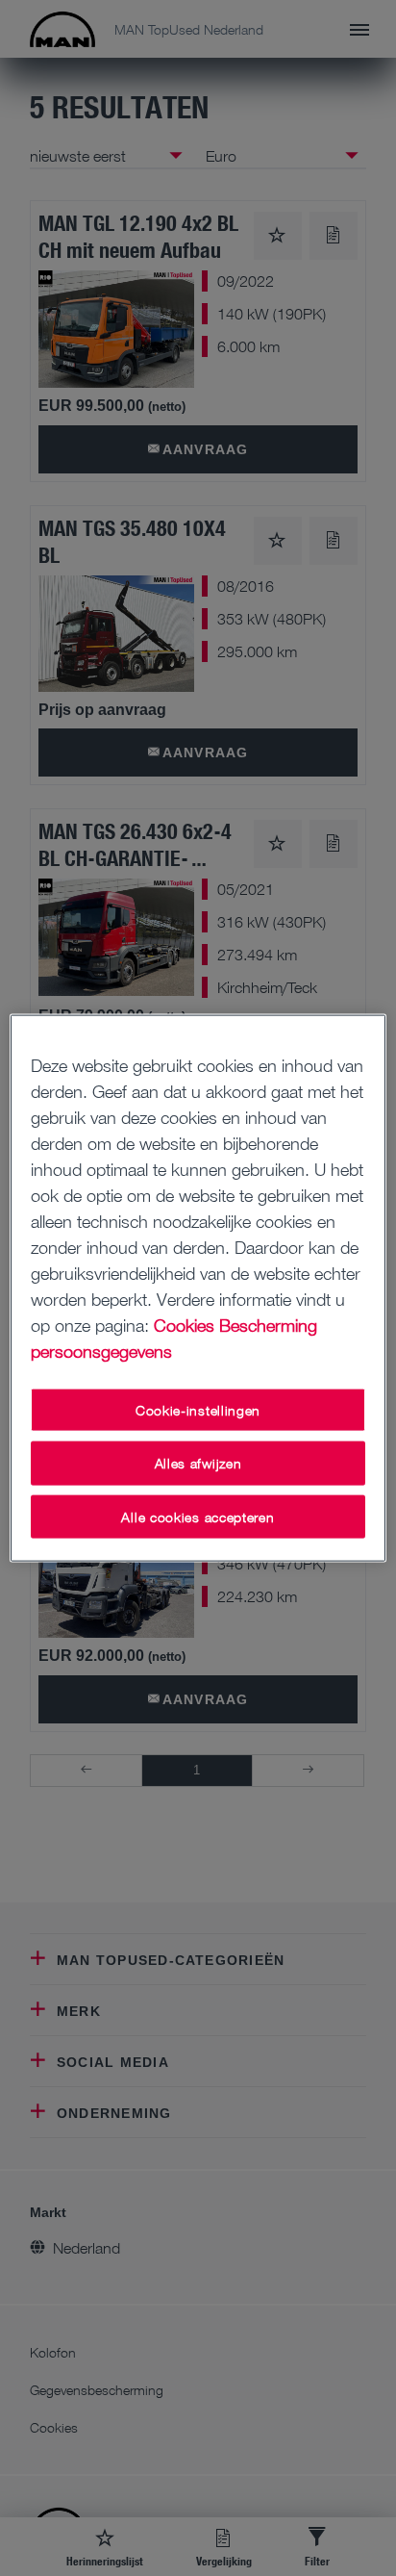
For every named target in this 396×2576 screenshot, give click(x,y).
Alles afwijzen (198, 1463)
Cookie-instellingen (198, 1409)
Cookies (184, 1324)
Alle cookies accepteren (198, 1516)
